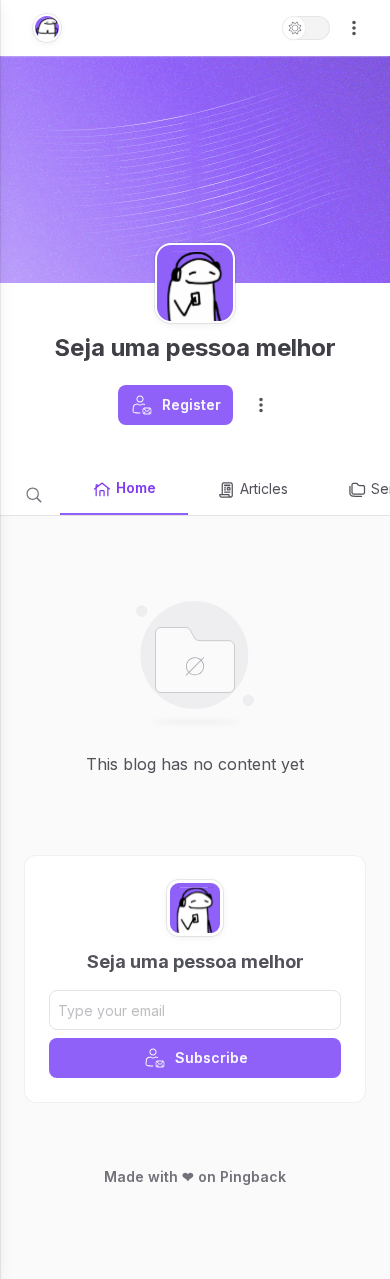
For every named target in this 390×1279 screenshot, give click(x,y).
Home (136, 487)
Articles (264, 488)
